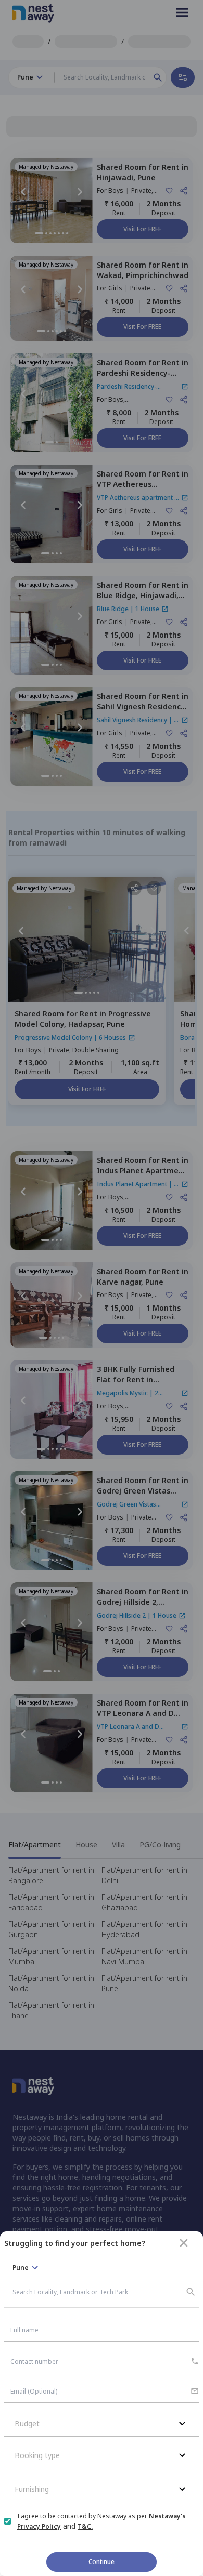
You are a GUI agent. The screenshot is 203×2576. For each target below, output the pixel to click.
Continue (102, 2562)
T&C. (85, 2526)
